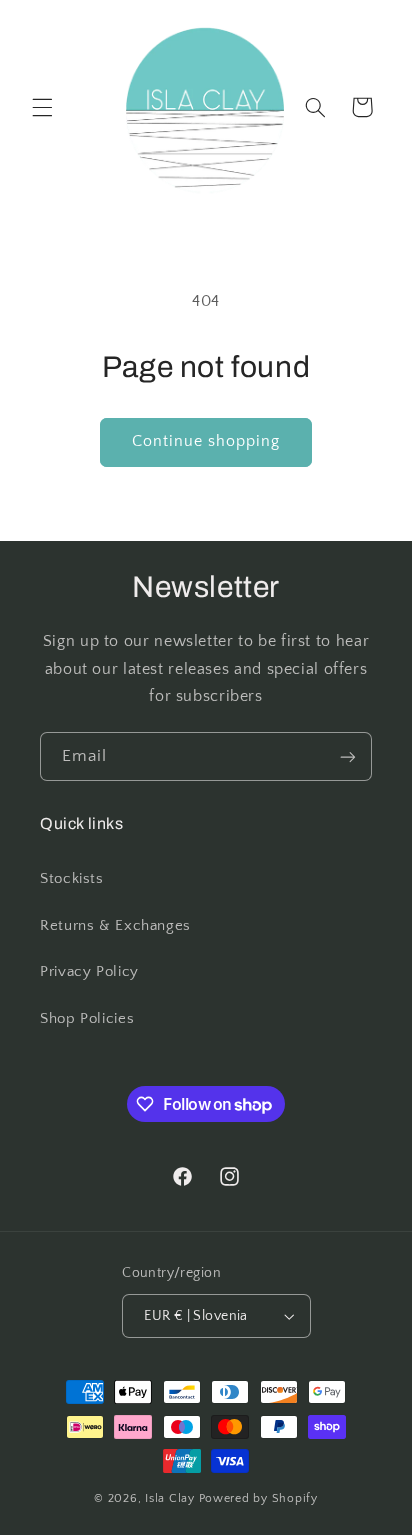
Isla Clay (170, 1498)
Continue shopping (206, 441)
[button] (42, 107)
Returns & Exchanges (115, 926)
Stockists (72, 879)
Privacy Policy (89, 972)
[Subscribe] (348, 756)
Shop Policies (87, 1019)
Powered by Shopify (258, 1498)
